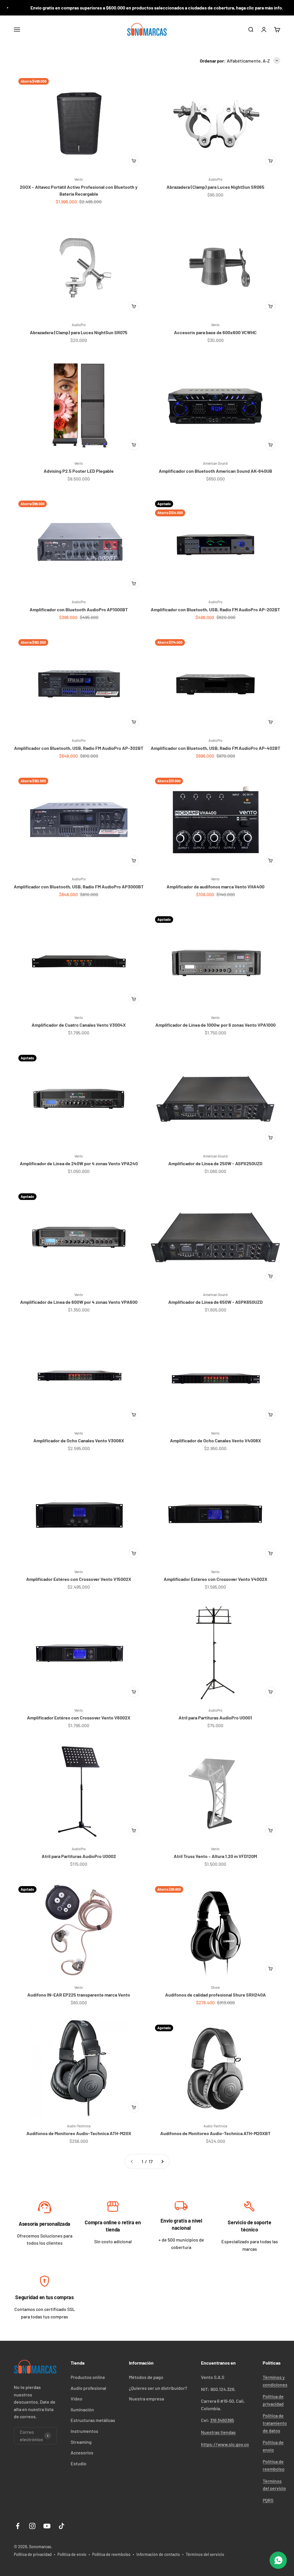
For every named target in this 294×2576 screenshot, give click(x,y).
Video (77, 2399)
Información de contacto (158, 2554)
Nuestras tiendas (218, 2432)
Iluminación (82, 2409)
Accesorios (82, 2453)
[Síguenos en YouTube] (47, 2526)
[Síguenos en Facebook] (18, 2526)
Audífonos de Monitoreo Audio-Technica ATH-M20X (79, 2133)
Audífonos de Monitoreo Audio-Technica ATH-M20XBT (215, 2133)
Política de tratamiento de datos (275, 2423)
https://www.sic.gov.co (225, 2444)
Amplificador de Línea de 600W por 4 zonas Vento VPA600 (79, 1302)
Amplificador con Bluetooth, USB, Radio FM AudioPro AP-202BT (215, 609)
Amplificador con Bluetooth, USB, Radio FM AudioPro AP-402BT (215, 748)
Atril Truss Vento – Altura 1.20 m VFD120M (215, 1856)
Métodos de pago (146, 2377)
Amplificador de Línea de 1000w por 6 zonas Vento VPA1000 (215, 1025)
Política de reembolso (111, 2554)
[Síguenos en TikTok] (62, 2526)
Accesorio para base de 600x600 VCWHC (215, 332)
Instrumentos (84, 2431)
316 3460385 (222, 2420)
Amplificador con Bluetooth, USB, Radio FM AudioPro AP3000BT (79, 887)
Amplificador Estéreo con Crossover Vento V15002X (79, 1579)
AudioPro (215, 179)
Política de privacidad (33, 2554)
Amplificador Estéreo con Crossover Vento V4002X (215, 1579)
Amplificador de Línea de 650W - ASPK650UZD (215, 1302)
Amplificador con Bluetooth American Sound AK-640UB (215, 471)
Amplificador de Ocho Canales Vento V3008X (79, 1440)
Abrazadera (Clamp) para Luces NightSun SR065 (215, 187)
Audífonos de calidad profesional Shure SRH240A (215, 1995)
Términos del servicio (205, 2554)
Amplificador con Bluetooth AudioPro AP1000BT (79, 609)
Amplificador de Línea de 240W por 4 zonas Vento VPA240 (79, 1163)
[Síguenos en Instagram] (32, 2526)
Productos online (88, 2377)
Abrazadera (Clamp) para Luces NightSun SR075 (79, 332)
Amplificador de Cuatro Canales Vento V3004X (79, 1025)
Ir (45, 2209)
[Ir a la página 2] (162, 2161)
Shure (215, 1987)
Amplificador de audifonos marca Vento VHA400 (215, 887)
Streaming (81, 2442)
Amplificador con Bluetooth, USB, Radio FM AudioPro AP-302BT (79, 748)
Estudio (79, 2463)
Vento (79, 179)
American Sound (215, 463)
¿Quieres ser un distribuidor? (158, 2388)
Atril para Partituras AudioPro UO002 (79, 1856)
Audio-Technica (79, 2126)
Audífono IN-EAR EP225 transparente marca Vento (79, 1995)
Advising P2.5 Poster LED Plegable (79, 471)
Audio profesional (88, 2388)
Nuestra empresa (146, 2399)
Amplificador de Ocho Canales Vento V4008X (215, 1440)
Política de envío (72, 2554)
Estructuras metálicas (93, 2420)
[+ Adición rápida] (134, 161)
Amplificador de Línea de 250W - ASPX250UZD (215, 1163)
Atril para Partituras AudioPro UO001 (215, 1718)
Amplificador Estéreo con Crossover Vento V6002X (79, 1718)
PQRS (268, 2500)
